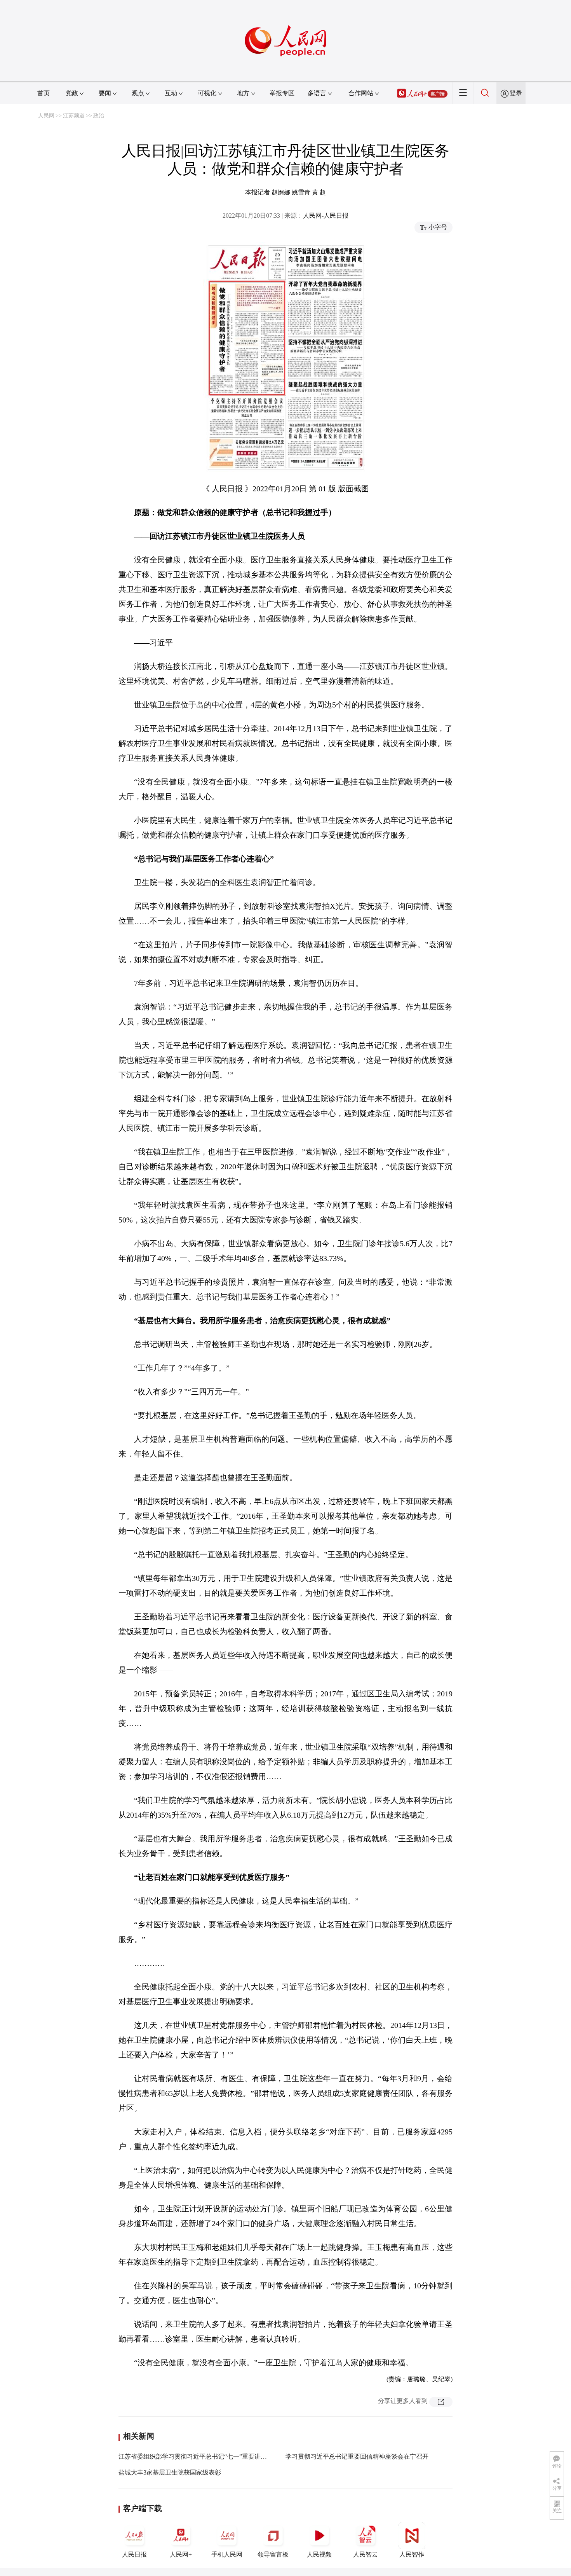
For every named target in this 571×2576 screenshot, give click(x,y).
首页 (44, 93)
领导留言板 (273, 2554)
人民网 (46, 116)
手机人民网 (227, 2554)
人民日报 (134, 2554)
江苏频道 (74, 116)
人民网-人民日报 (326, 216)
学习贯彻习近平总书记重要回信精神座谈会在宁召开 (357, 2456)
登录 (516, 93)
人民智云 (366, 2554)
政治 (99, 116)
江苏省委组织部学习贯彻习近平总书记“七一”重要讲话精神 (199, 2456)
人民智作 (412, 2554)
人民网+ (181, 2554)
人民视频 (319, 2554)
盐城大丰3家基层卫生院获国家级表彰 (170, 2472)
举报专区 (282, 93)
